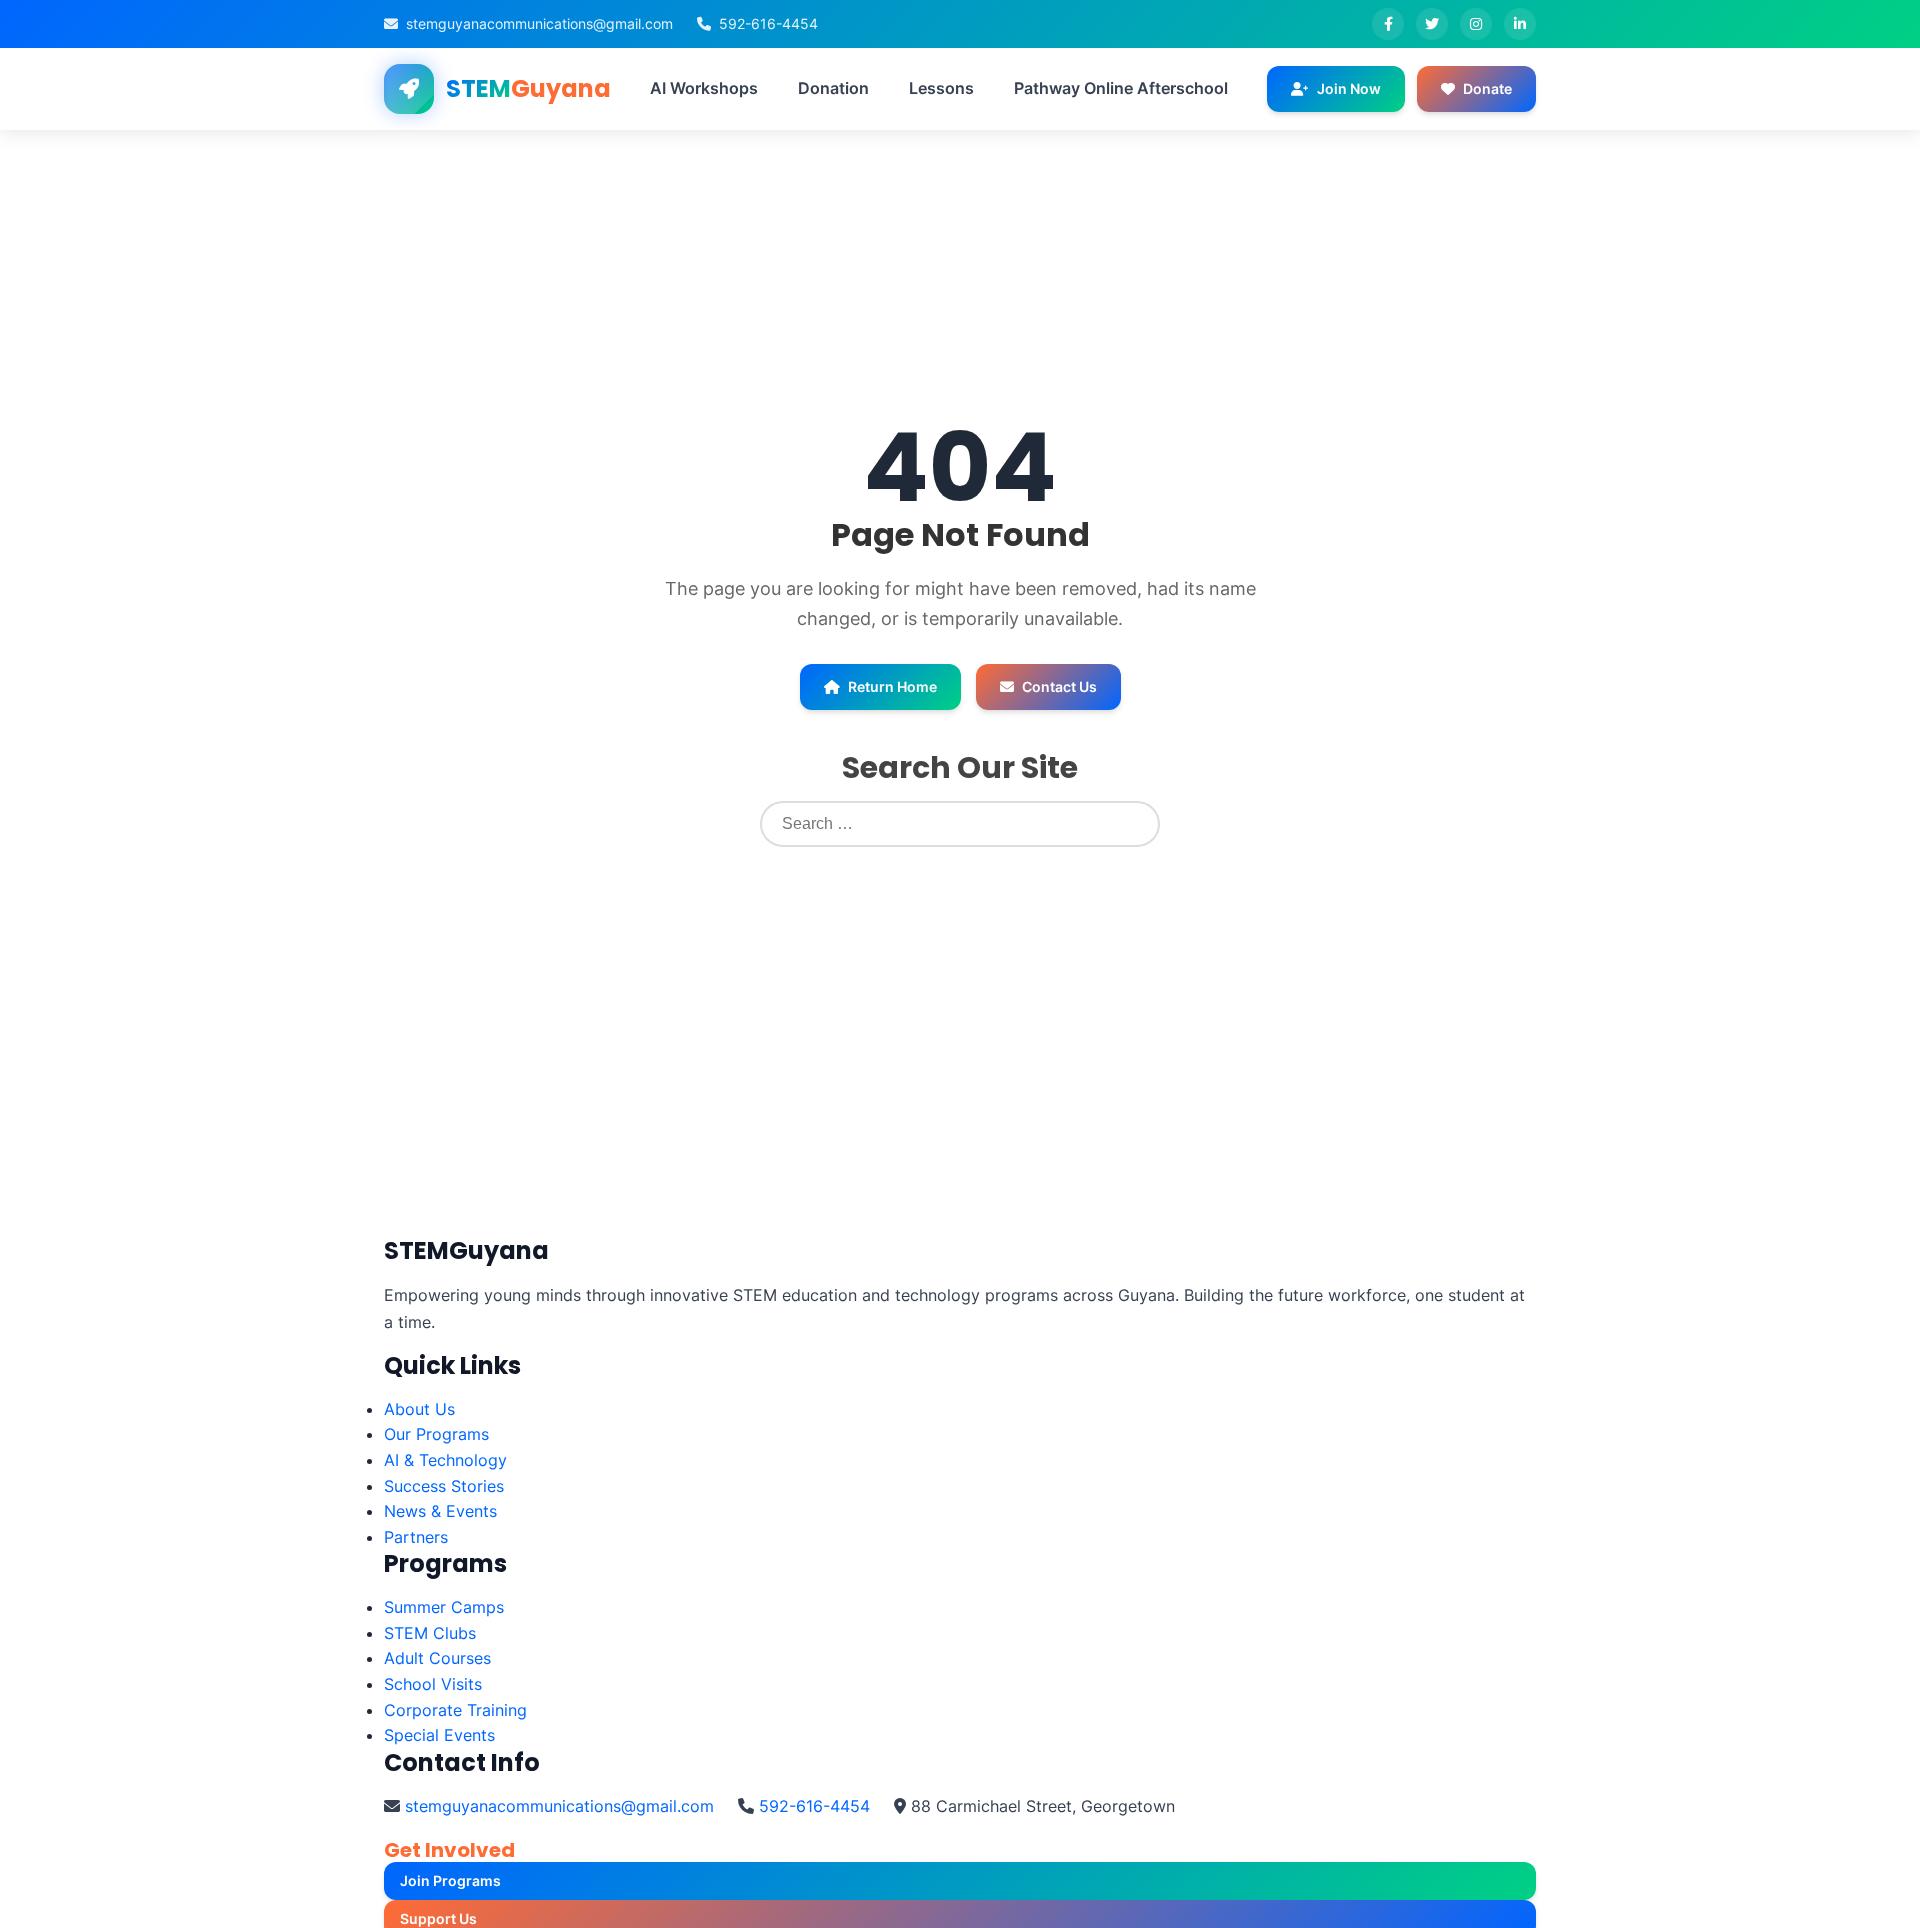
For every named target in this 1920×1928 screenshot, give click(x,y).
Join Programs (450, 1880)
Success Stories (444, 1486)
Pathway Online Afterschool (1121, 88)
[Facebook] (1388, 24)
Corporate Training (455, 1710)
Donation (833, 88)
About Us (419, 1409)
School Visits (433, 1684)
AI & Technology (445, 1460)
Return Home (892, 686)
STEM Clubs (430, 1633)
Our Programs (436, 1434)
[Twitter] (1432, 24)
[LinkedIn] (1520, 24)
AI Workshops (704, 88)
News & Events (440, 1511)
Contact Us (1059, 686)
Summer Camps (444, 1607)
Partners (416, 1537)
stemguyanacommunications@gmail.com (539, 23)
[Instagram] (1476, 24)
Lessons (941, 88)
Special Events (439, 1735)
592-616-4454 (768, 23)
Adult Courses (437, 1658)
